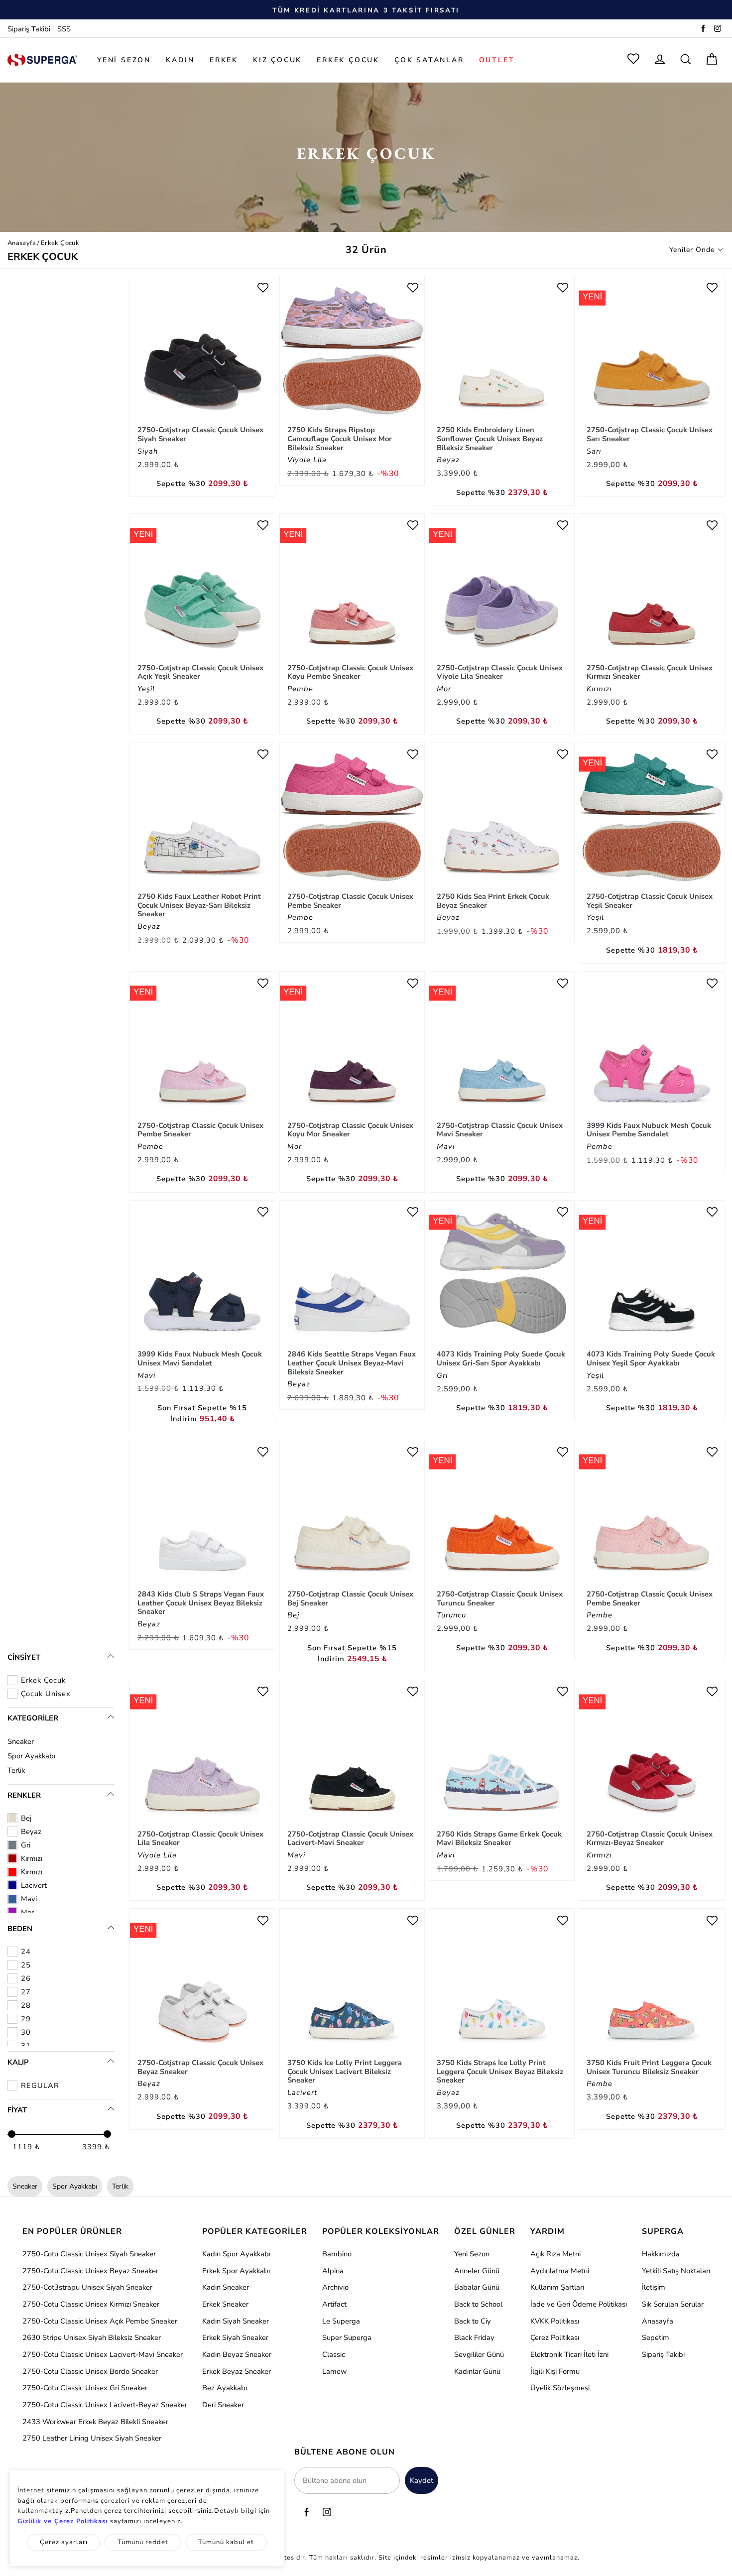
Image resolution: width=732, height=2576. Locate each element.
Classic (334, 2354)
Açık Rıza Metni (555, 2254)
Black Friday (474, 2337)
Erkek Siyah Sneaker (235, 2337)
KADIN (180, 60)
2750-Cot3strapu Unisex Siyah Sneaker (87, 2287)
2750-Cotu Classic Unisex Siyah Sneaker (89, 2254)
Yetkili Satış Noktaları (676, 2271)
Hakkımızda (661, 2254)
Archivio (335, 2287)
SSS (64, 29)
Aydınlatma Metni (560, 2271)
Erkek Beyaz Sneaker (237, 2371)
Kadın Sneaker (226, 2287)
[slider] (12, 2134)
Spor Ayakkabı (31, 1756)
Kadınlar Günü (477, 2371)
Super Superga (347, 2337)
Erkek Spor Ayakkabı (236, 2271)
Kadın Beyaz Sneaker (237, 2354)
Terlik (16, 1770)
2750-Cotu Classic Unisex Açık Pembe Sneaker (100, 2321)
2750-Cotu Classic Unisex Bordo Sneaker (90, 2371)
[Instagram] (718, 29)
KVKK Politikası (555, 2321)
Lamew (334, 2371)
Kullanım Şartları (557, 2287)
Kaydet (422, 2480)
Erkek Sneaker (225, 2304)
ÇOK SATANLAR (429, 60)
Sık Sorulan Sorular (673, 2304)
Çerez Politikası (555, 2337)
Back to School (478, 2304)
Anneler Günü (477, 2271)
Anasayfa (22, 243)
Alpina (333, 2271)
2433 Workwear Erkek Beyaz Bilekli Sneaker (95, 2422)
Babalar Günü (477, 2287)
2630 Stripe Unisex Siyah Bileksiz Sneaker (92, 2337)
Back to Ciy (473, 2321)
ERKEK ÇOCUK (348, 60)
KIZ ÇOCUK (277, 60)
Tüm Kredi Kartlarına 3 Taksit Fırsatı (366, 10)
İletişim (654, 2287)
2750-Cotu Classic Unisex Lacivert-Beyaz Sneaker (105, 2405)
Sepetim (656, 2337)
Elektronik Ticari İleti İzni (569, 2354)
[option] (366, 10)
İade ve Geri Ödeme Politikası (579, 2304)
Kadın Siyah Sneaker (236, 2321)
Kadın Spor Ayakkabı (236, 2254)
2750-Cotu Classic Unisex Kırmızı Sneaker (91, 2304)
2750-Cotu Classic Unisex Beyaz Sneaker (90, 2271)
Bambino (337, 2254)
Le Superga (341, 2321)
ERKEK (224, 60)
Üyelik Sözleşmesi (560, 2388)
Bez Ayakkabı (225, 2388)
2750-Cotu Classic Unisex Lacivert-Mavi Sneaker (103, 2354)
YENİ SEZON (124, 60)
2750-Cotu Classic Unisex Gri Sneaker (85, 2388)
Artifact (334, 2304)
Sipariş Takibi (29, 29)
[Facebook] (703, 29)
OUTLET (497, 60)
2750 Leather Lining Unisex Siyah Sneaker (92, 2438)
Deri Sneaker (223, 2405)
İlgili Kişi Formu (555, 2371)
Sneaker (21, 1741)
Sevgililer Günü (479, 2354)
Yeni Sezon (472, 2254)
